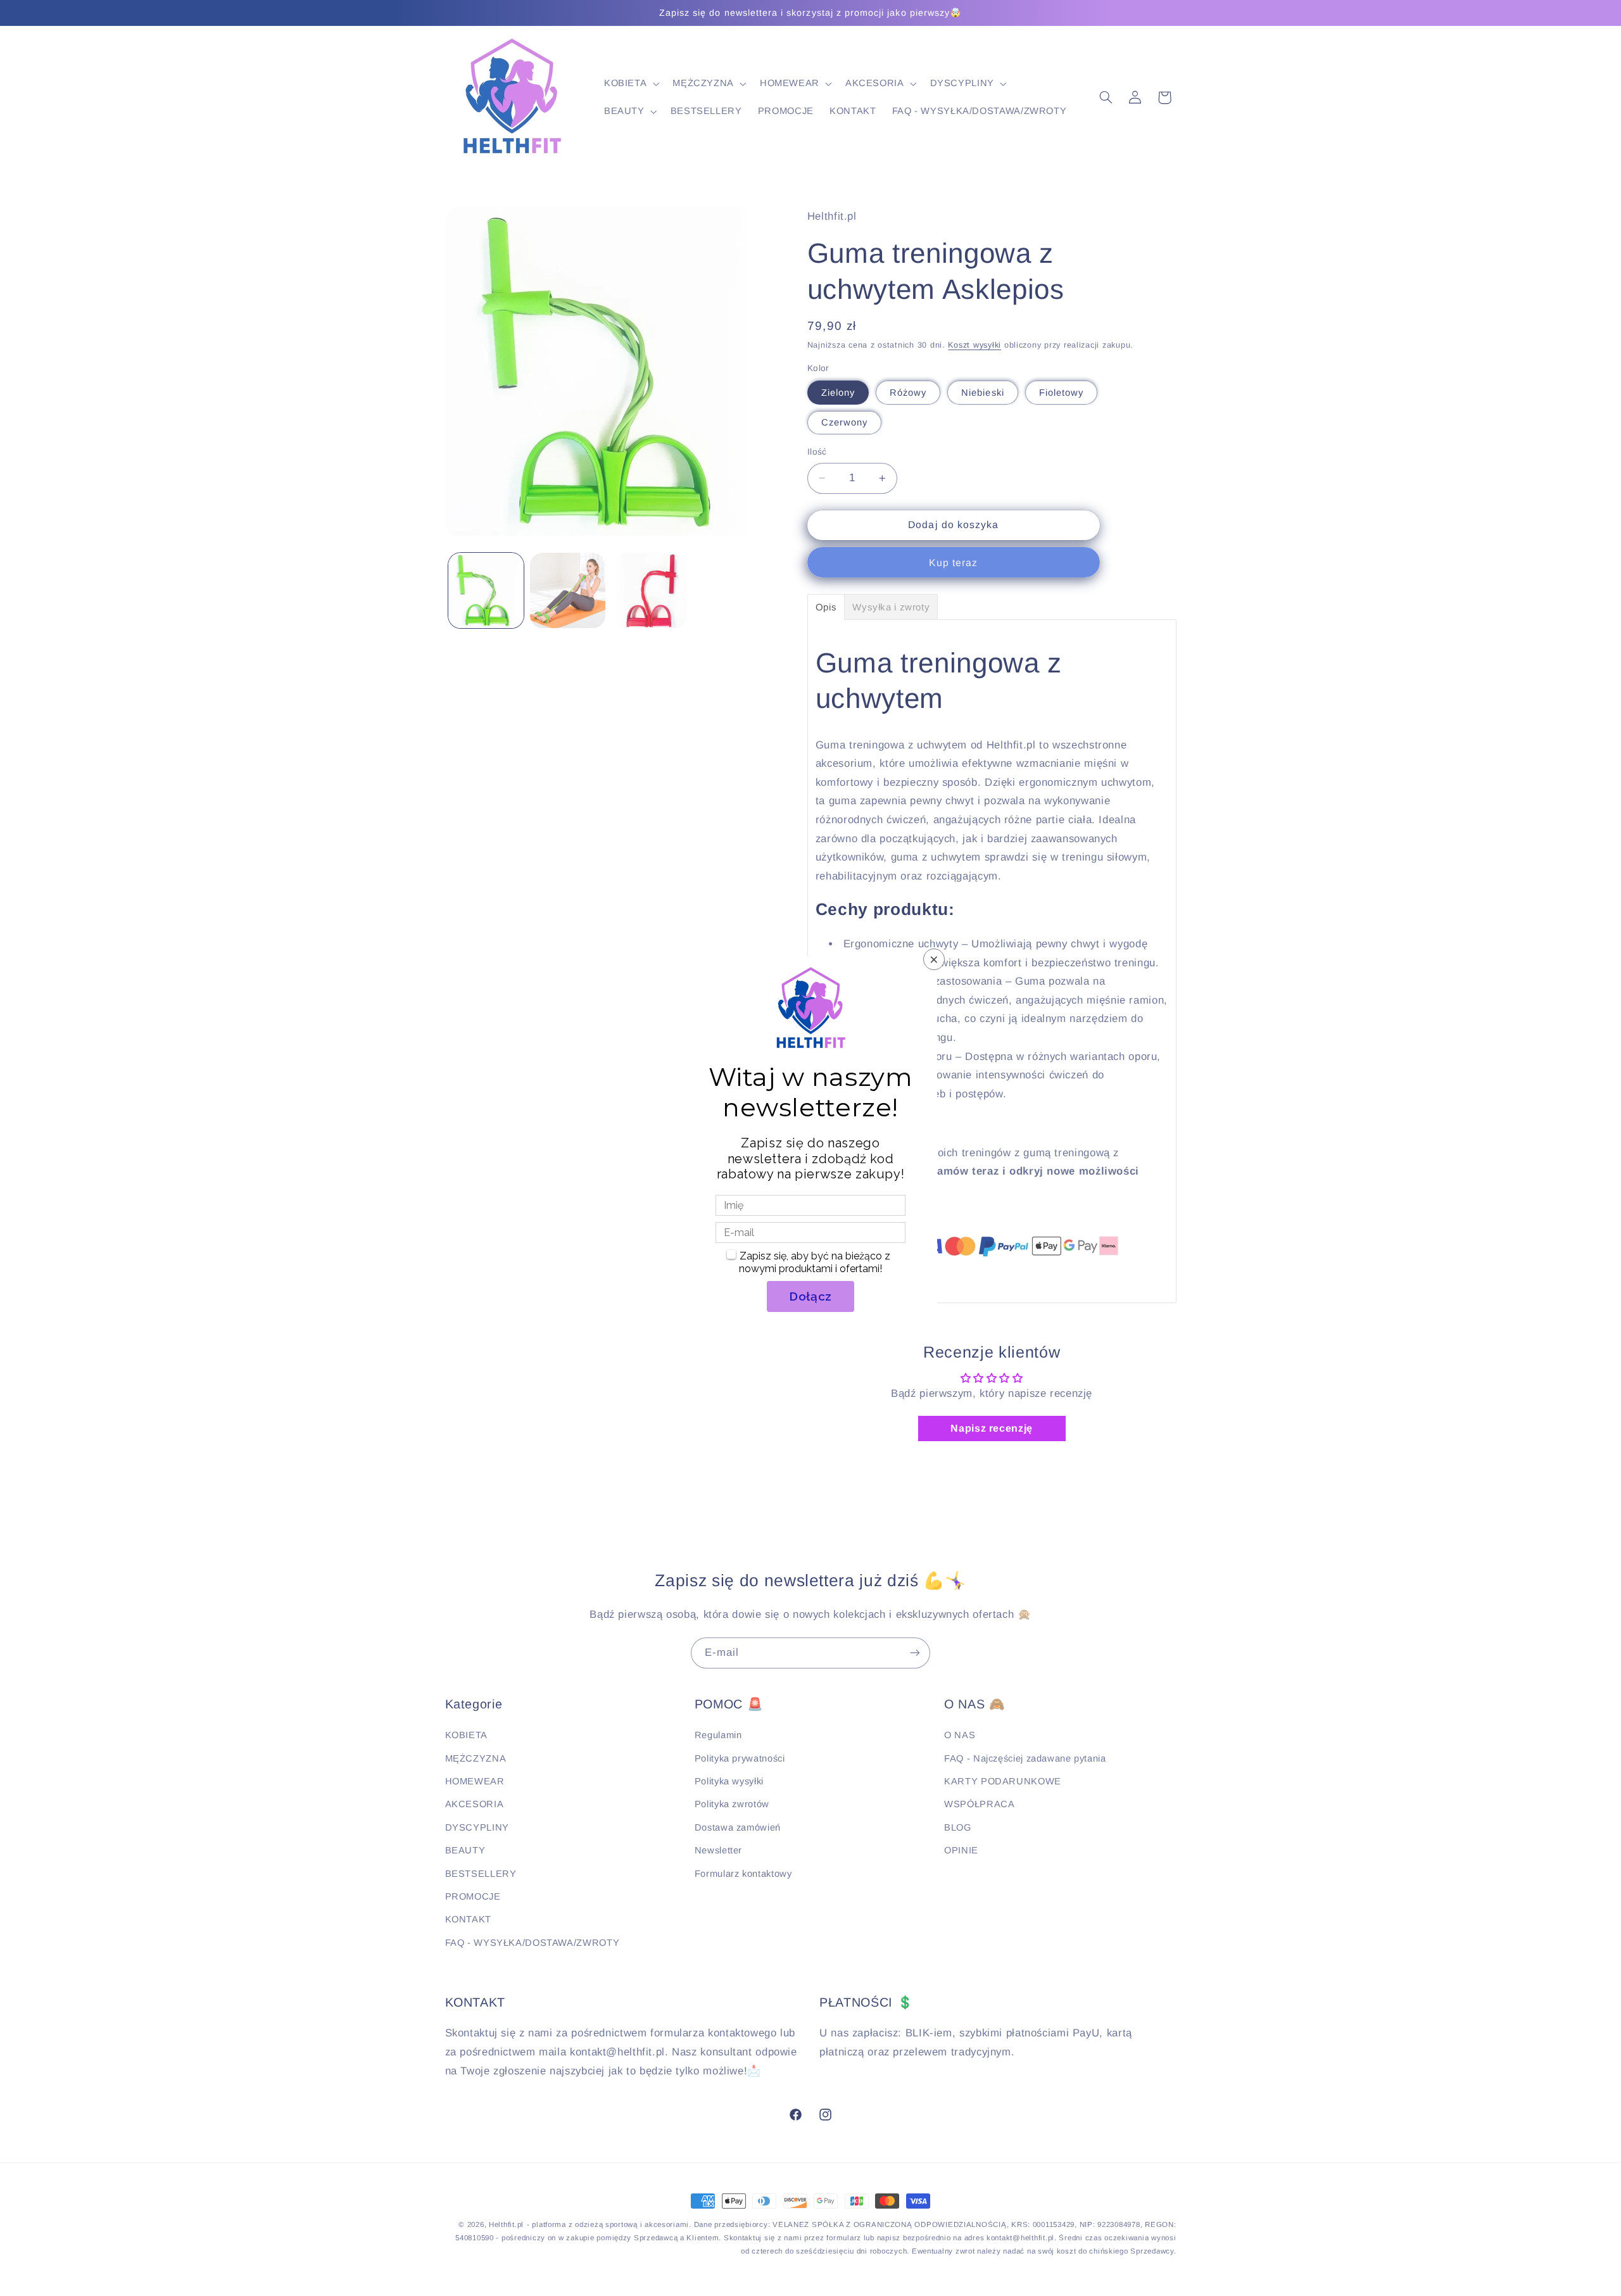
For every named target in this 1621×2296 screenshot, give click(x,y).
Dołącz (810, 1296)
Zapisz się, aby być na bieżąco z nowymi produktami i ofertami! (815, 1262)
